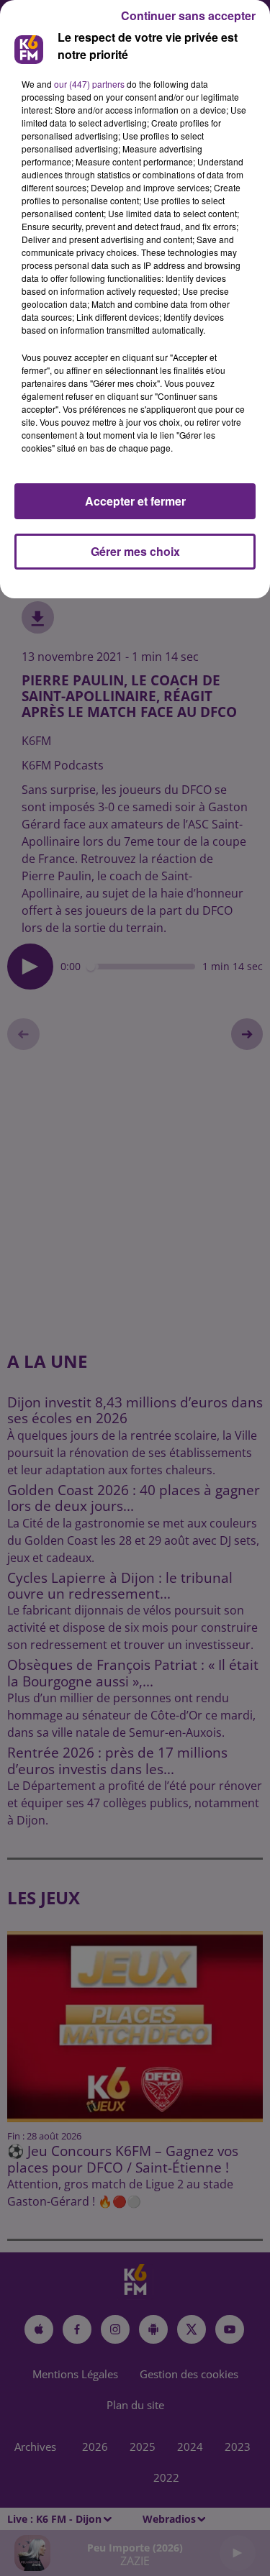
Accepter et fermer (135, 501)
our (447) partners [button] (89, 84)
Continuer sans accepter (188, 15)
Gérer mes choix (135, 551)
